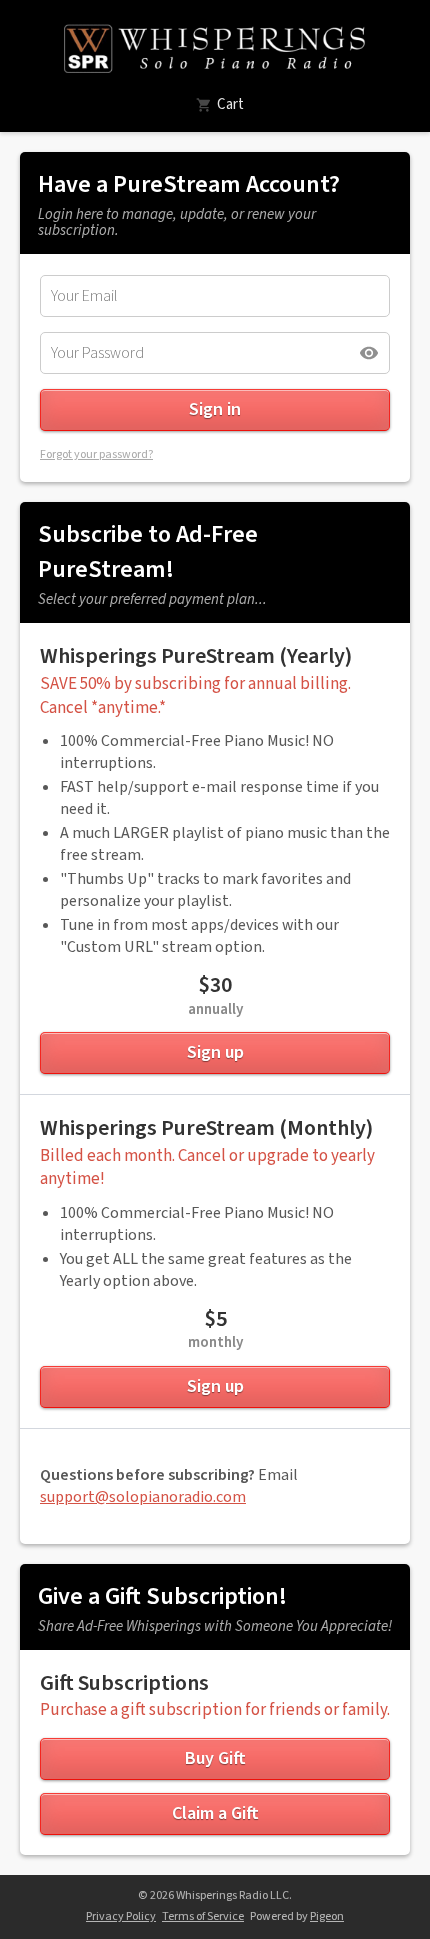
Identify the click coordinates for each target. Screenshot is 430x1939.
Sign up (215, 1052)
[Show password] (369, 353)
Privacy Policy (121, 1916)
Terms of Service (203, 1916)
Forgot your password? (96, 454)
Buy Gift (215, 1758)
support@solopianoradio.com (143, 1497)
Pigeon (327, 1916)
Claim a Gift (215, 1813)
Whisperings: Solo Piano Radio (215, 48)
